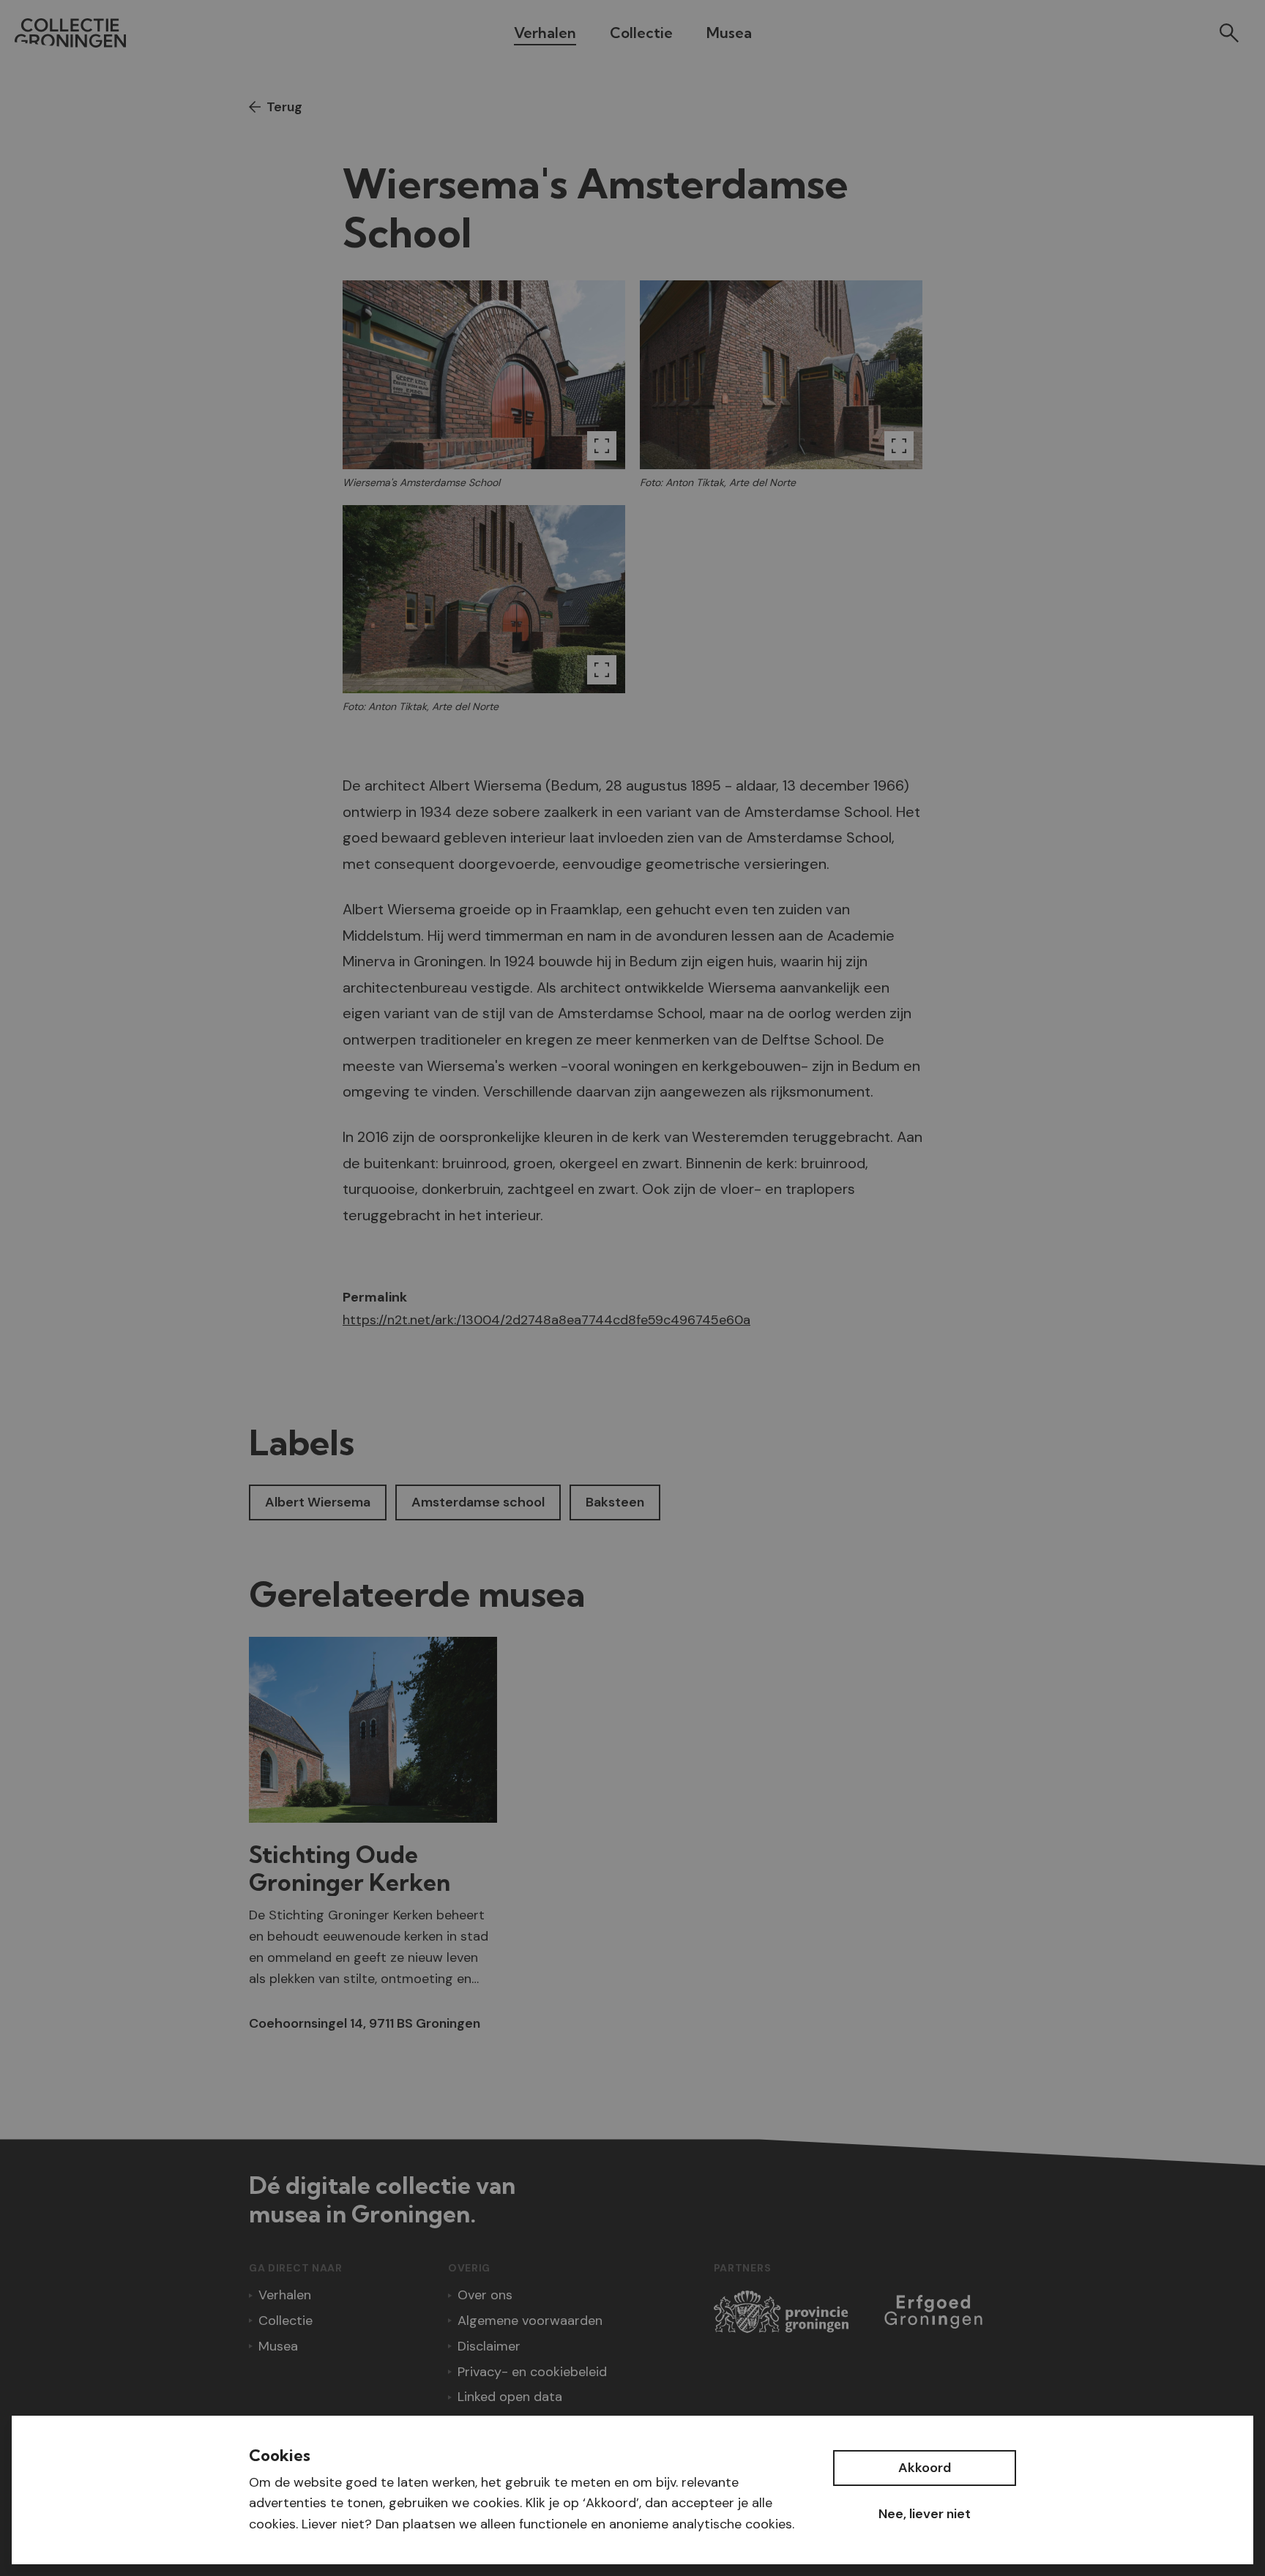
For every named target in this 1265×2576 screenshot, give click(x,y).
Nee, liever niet (925, 2514)
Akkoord (925, 2468)
